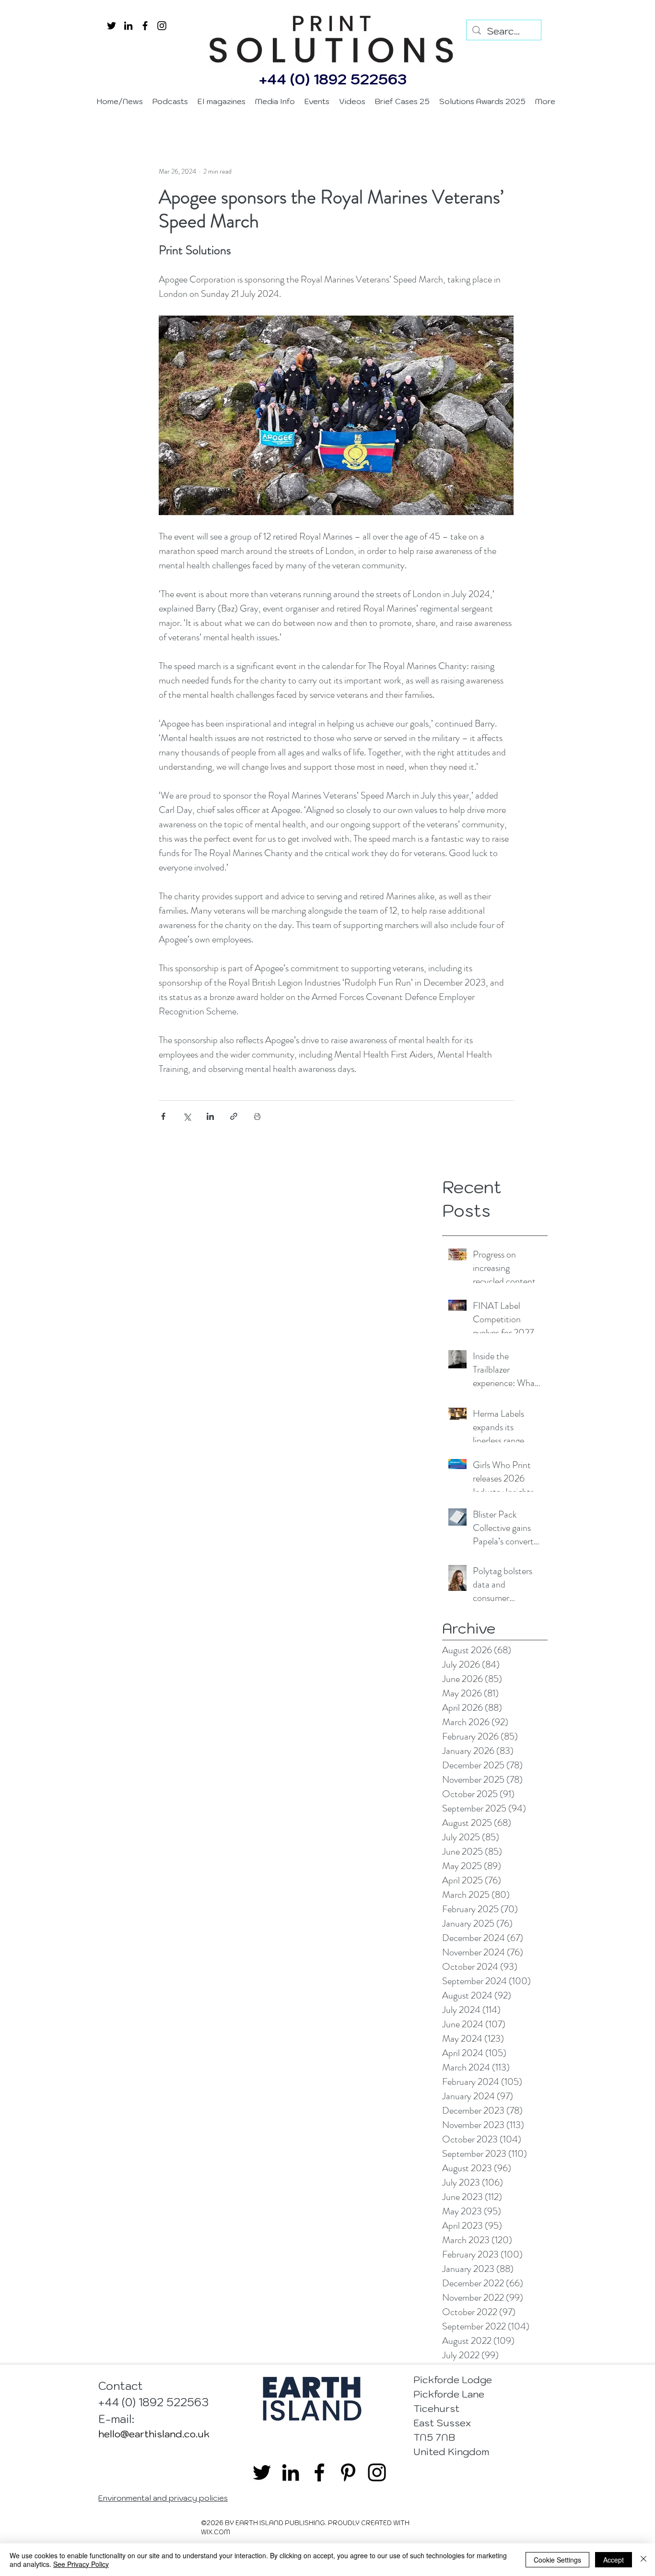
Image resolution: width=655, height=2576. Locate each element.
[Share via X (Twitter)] (187, 1116)
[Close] (643, 2560)
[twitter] (111, 26)
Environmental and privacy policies (163, 2498)
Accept (614, 2560)
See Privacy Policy (81, 2564)
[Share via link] (234, 1116)
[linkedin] (128, 26)
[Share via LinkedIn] (210, 1116)
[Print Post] (257, 1116)
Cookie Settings (557, 2560)
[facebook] (145, 26)
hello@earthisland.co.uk (154, 2434)
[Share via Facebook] (163, 1116)
